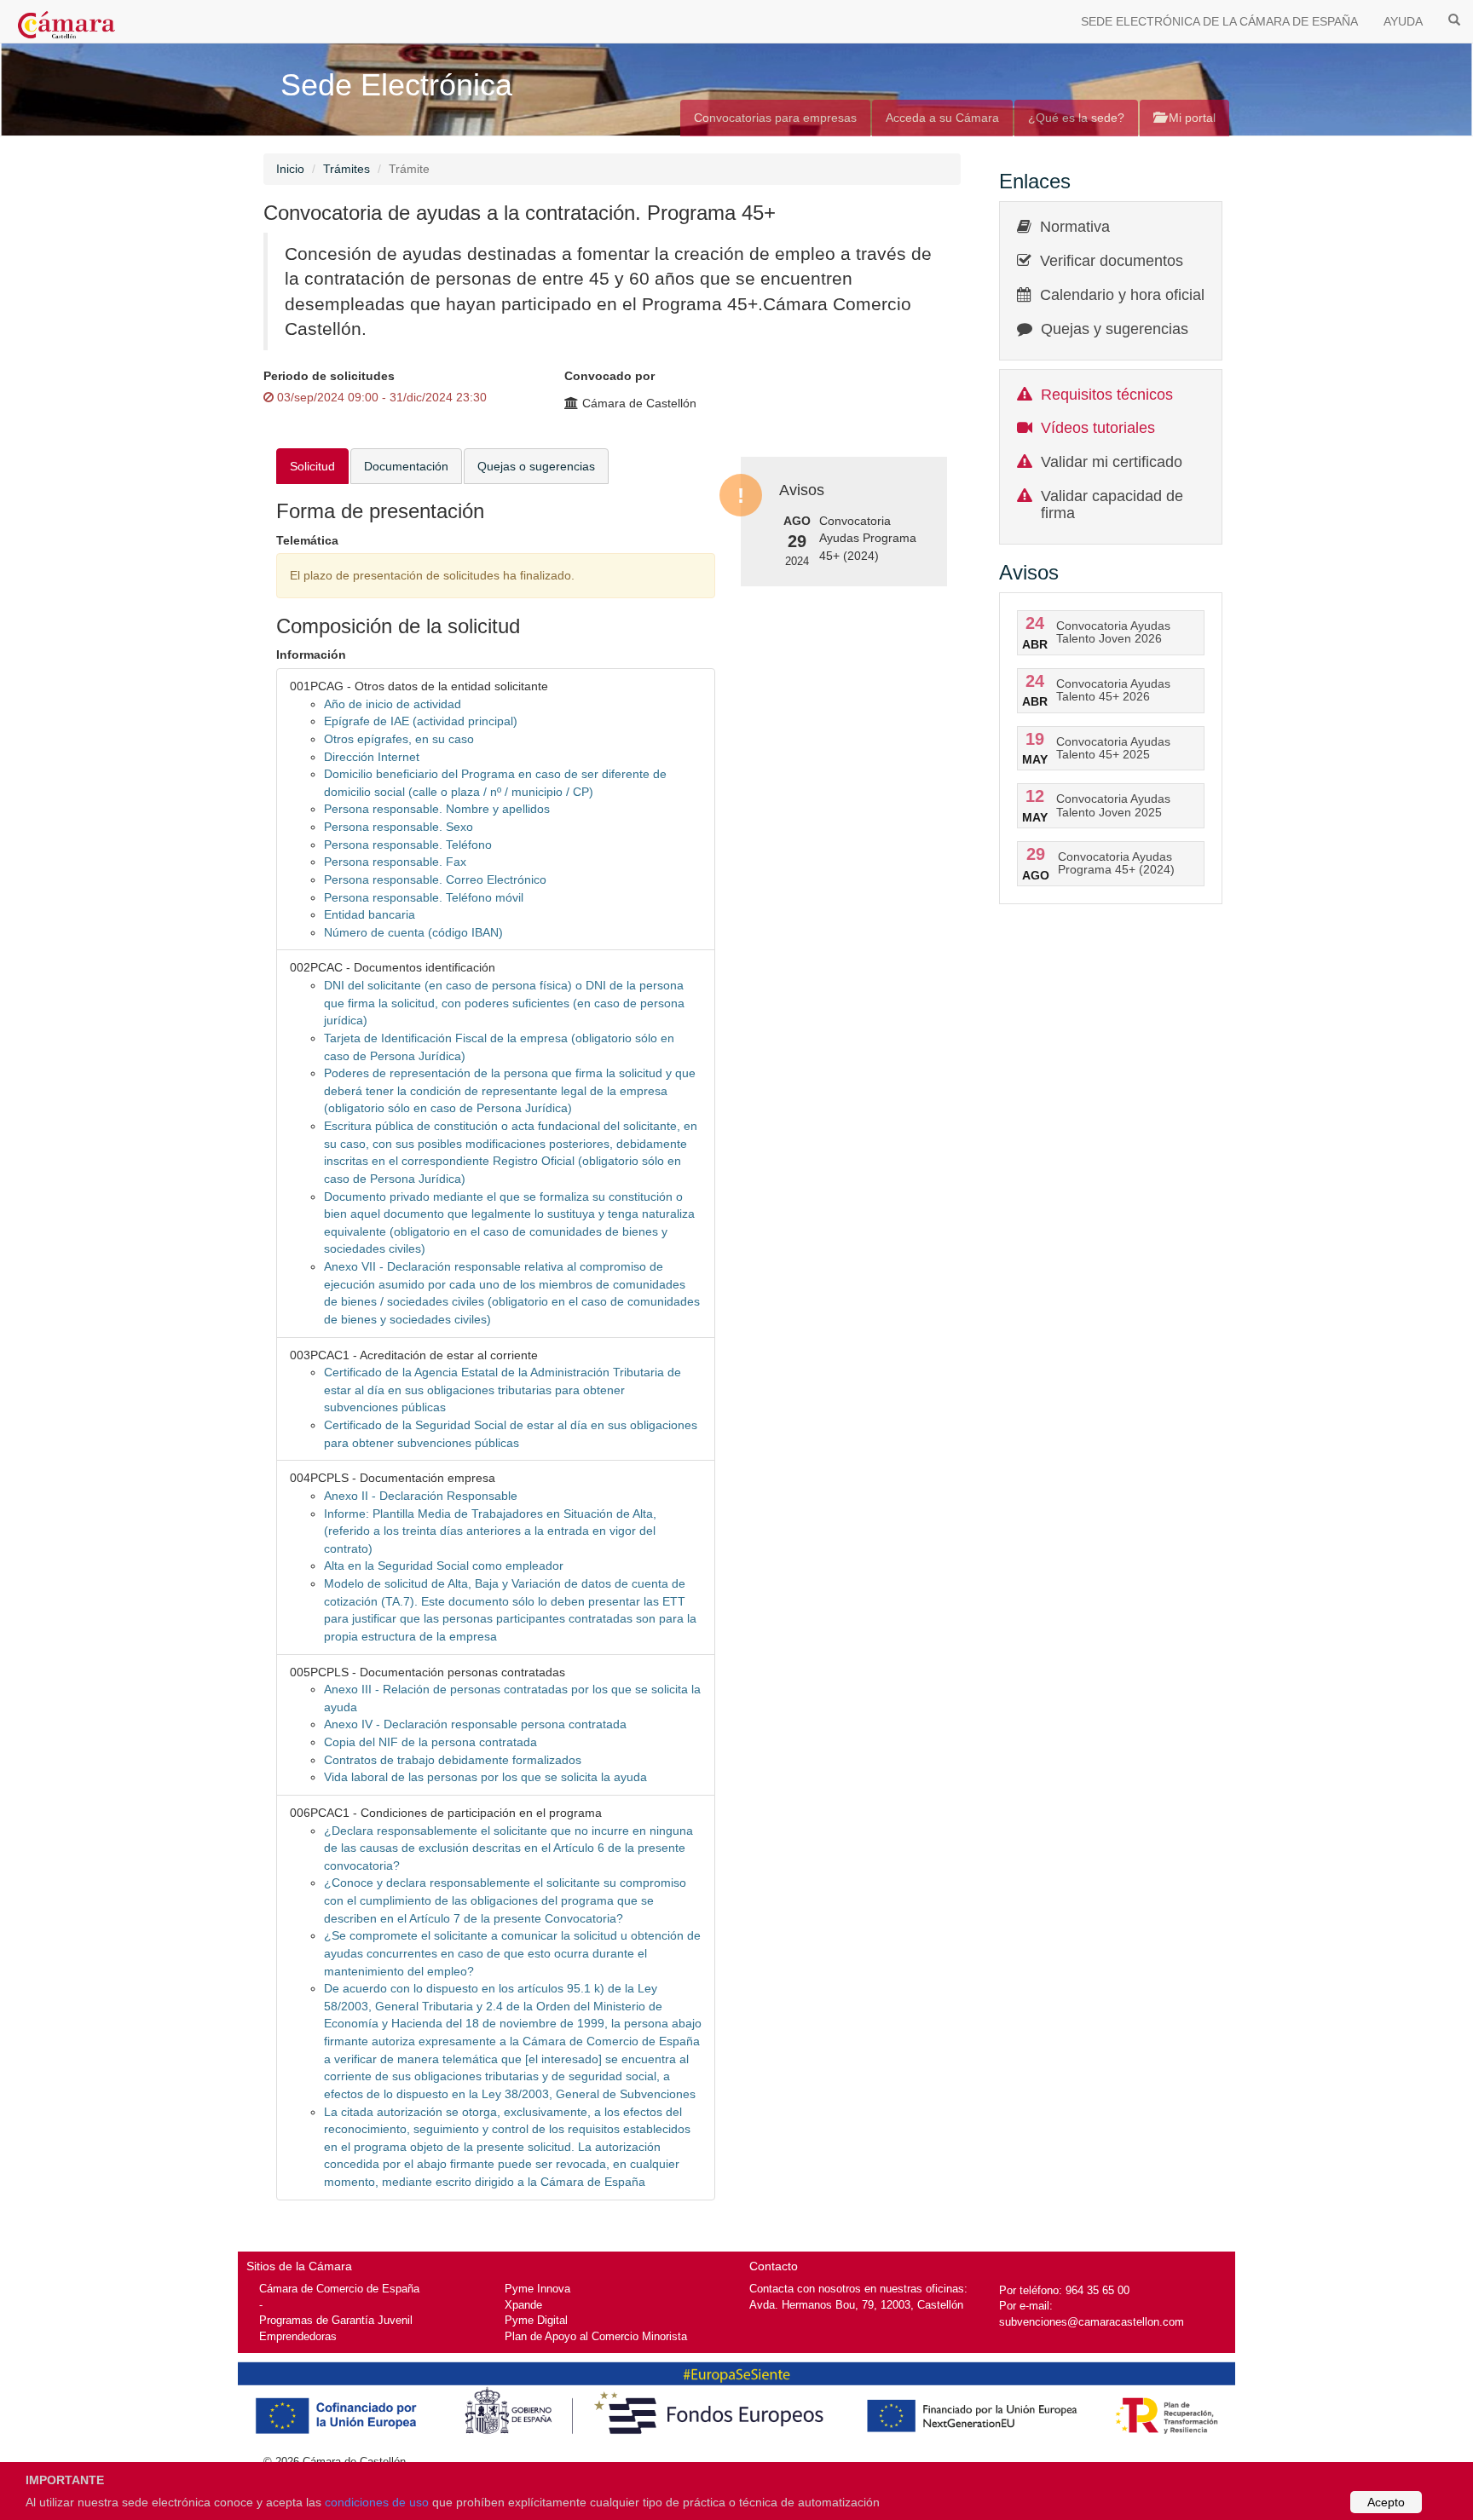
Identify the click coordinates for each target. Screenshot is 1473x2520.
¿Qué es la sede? (1076, 118)
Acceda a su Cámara (942, 118)
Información (311, 655)
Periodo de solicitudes (329, 376)
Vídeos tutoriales (1098, 428)
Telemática (307, 540)
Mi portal (1190, 118)
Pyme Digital (536, 2320)
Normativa (1075, 227)
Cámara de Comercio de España (339, 2289)
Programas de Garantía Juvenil (336, 2320)
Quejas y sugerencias (1115, 329)
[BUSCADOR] (1454, 19)
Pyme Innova (537, 2289)
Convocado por (609, 376)
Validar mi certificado (1112, 462)
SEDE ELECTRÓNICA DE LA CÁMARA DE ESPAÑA (1219, 21)
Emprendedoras (298, 2336)
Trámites (347, 169)
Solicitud (312, 466)
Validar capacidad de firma (1112, 505)
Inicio (290, 169)
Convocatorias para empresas (775, 118)
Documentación (406, 466)
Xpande (523, 2305)
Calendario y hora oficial (1122, 295)
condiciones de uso (377, 2502)
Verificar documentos (1112, 261)
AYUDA (1403, 21)
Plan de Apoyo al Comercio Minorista (596, 2336)
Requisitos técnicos (1107, 395)
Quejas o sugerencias (536, 466)
